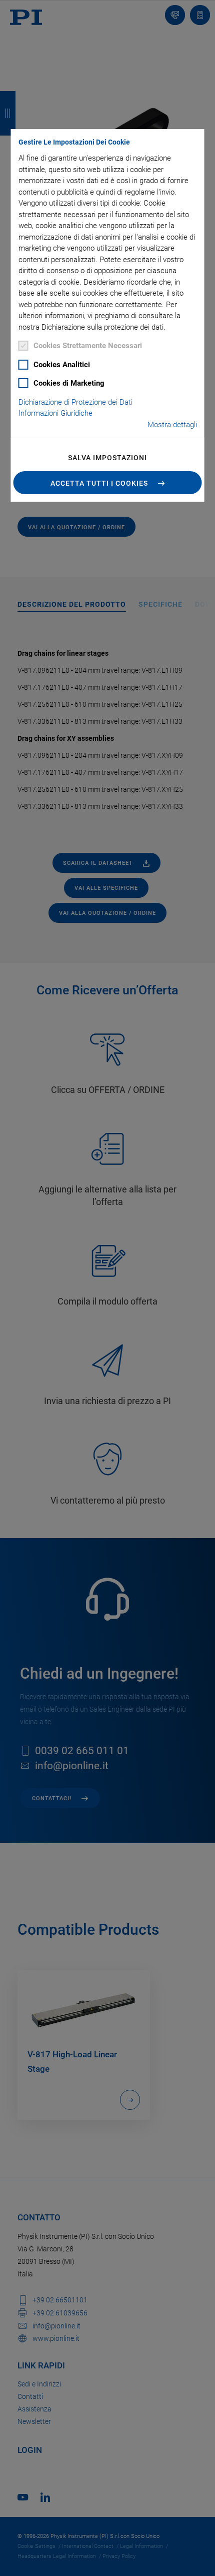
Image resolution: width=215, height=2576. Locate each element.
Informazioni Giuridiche (55, 413)
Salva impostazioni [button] (107, 458)
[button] (108, 483)
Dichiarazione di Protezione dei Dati (75, 402)
